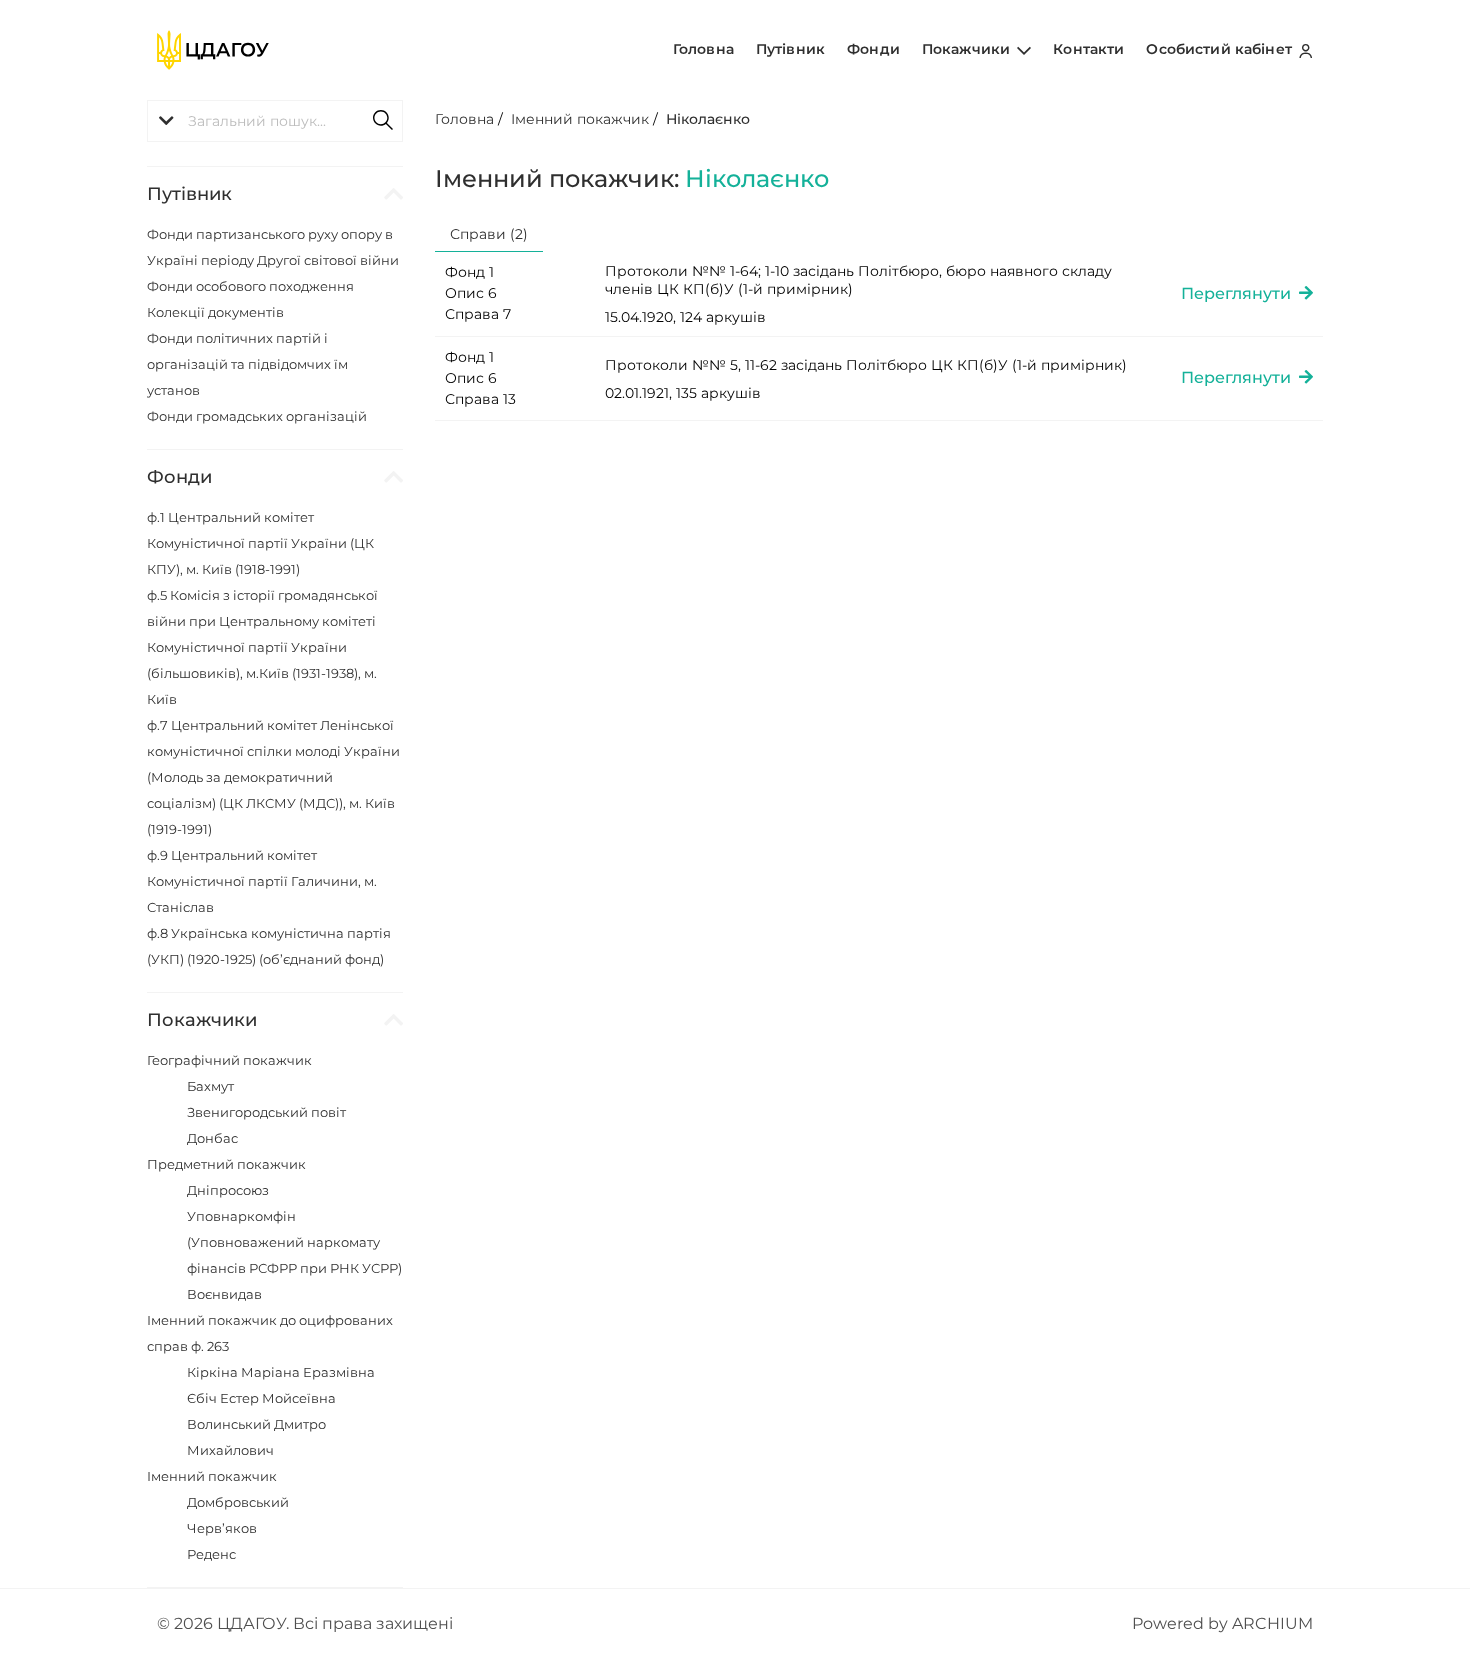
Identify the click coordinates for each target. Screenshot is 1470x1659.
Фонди (873, 49)
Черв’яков (222, 1528)
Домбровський (238, 1502)
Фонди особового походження (250, 286)
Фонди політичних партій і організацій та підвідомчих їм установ (247, 364)
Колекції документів (215, 312)
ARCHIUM (1272, 1623)
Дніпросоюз (228, 1190)
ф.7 (273, 777)
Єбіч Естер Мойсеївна (261, 1398)
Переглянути (1240, 293)
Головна (703, 49)
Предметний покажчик (226, 1164)
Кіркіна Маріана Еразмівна (281, 1372)
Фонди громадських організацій (257, 416)
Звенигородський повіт (266, 1112)
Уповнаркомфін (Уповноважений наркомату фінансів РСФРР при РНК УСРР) (294, 1242)
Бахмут (210, 1086)
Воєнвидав (224, 1294)
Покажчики (968, 49)
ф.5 (262, 647)
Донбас (212, 1138)
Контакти (1088, 49)
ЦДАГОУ (251, 1623)
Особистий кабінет (1221, 49)
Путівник (790, 49)
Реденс (211, 1554)
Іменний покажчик (212, 1476)
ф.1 (260, 543)
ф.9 (262, 881)
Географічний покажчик (229, 1060)
